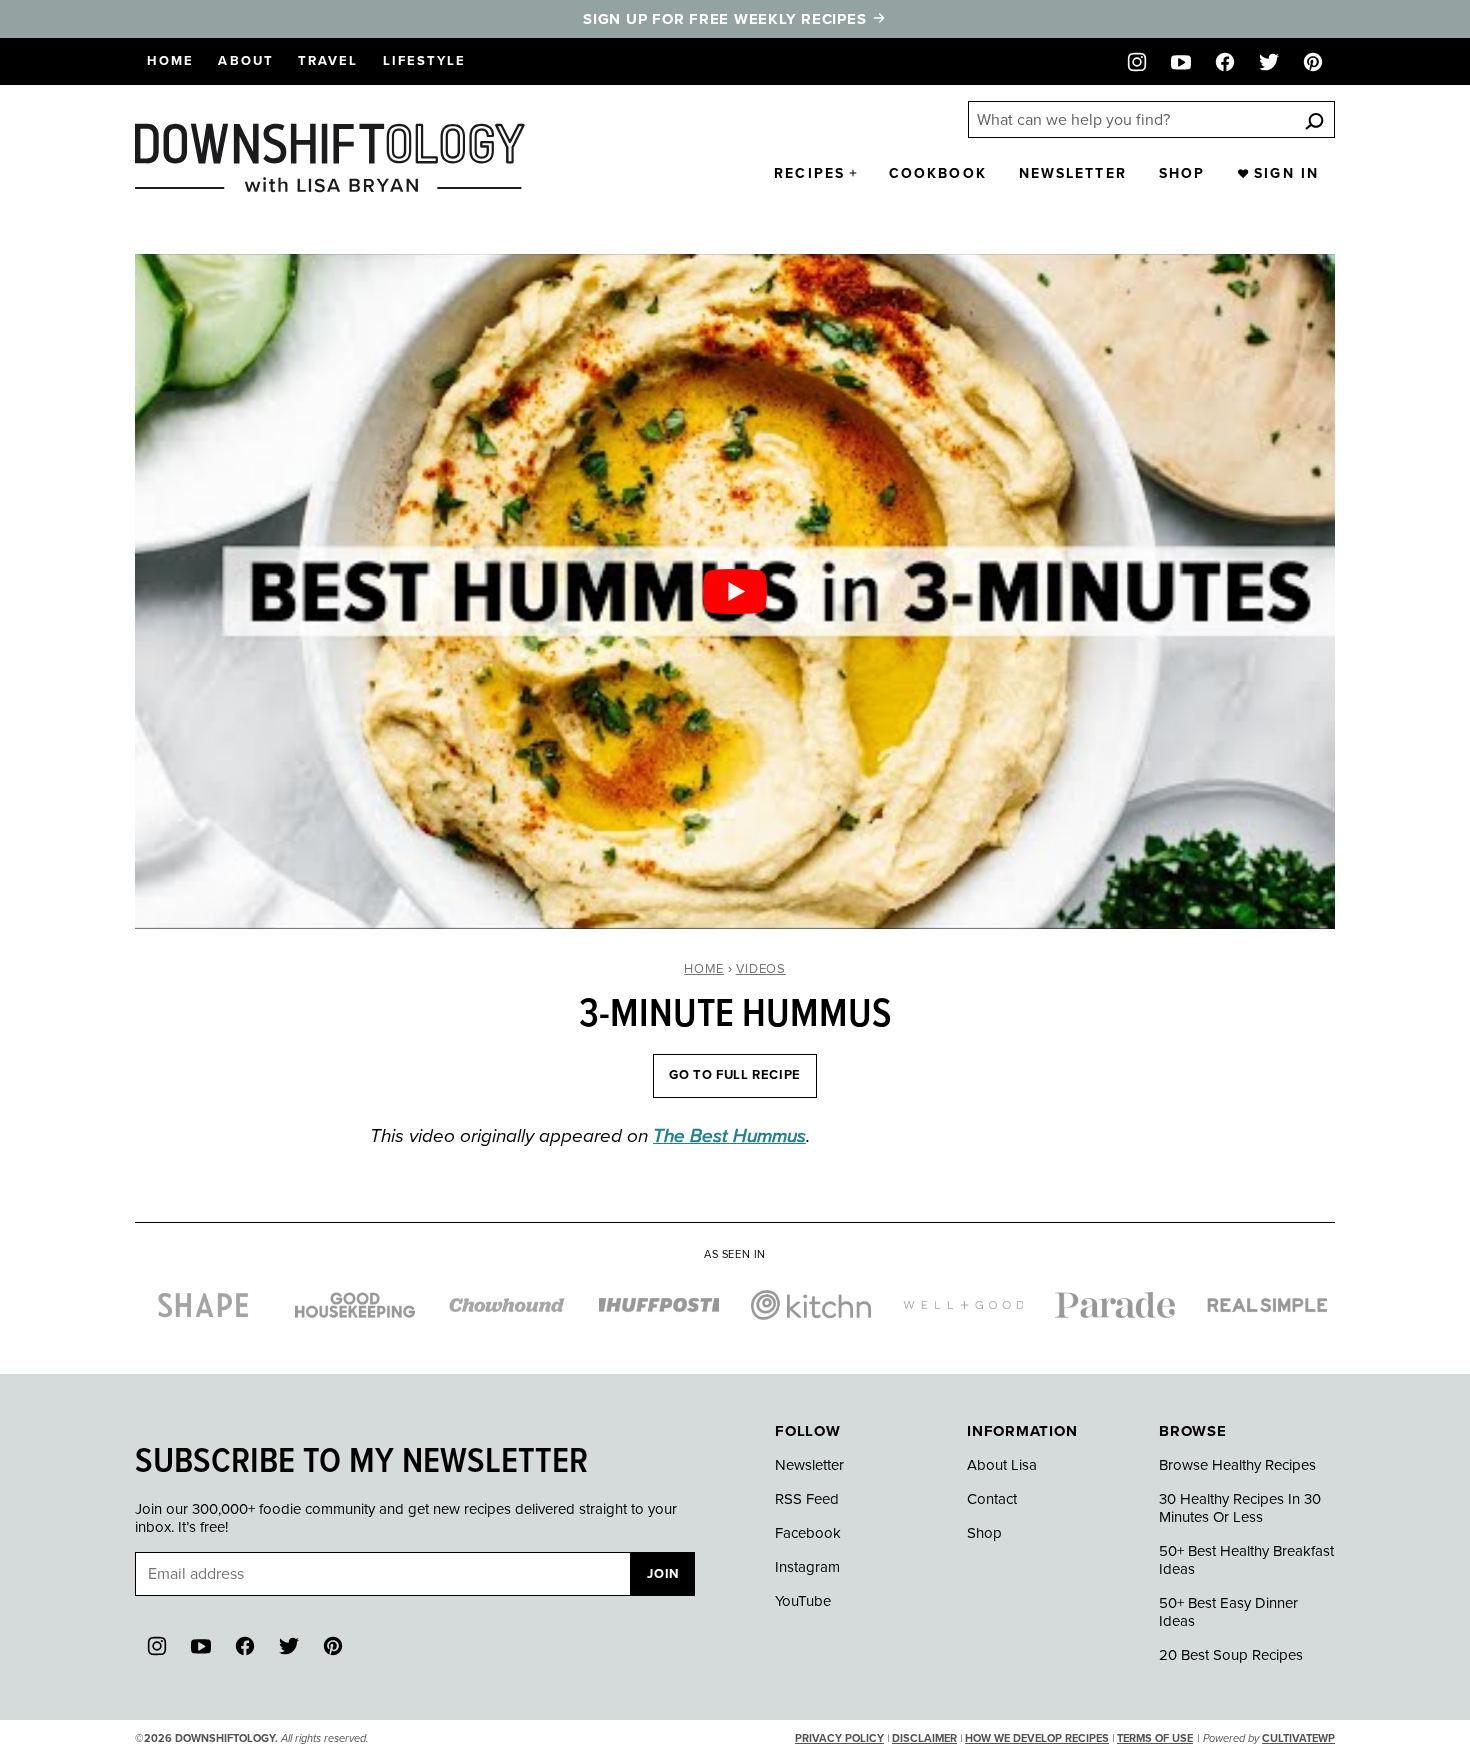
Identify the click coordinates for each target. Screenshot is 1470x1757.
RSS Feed (807, 1499)
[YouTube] (1181, 62)
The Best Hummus (729, 1136)
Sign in (1286, 173)
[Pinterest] (1313, 62)
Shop (1182, 173)
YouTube (803, 1601)
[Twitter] (1269, 62)
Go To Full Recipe (735, 1075)
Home (170, 61)
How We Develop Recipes (1037, 1738)
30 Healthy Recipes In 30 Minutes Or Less (1240, 1508)
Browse (1193, 1431)
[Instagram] (1137, 62)
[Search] (1314, 120)
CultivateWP (1298, 1738)
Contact (992, 1499)
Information (1022, 1431)
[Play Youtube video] (735, 591)
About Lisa (1002, 1465)
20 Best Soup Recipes (1231, 1655)
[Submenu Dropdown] (853, 173)
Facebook (808, 1533)
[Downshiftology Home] (330, 158)
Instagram (807, 1567)
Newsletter (1073, 173)
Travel (328, 61)
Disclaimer (924, 1738)
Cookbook (938, 173)
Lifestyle (425, 61)
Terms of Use (1155, 1738)
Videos (761, 969)
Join (663, 1574)
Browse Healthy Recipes (1237, 1465)
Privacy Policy (839, 1738)
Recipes (809, 173)
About (246, 61)
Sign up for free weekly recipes (727, 19)
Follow (808, 1431)
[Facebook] (1225, 62)
